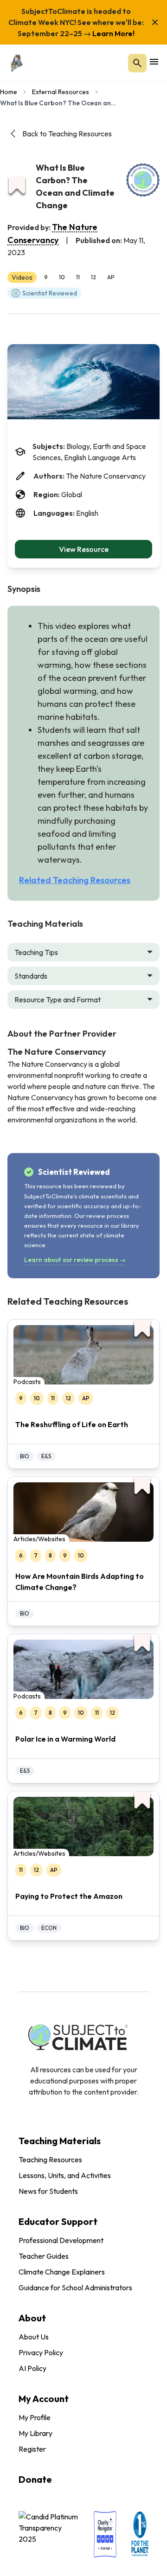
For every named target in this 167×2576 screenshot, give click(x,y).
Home (9, 92)
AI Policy (32, 2368)
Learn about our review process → (75, 1260)
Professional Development (61, 2240)
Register (32, 2449)
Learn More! (113, 33)
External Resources (61, 92)
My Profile (35, 2417)
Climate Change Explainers (62, 2272)
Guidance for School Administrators (75, 2288)
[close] (155, 22)
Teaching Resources (50, 2159)
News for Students (48, 2191)
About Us (34, 2337)
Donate (35, 2479)
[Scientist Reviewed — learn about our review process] (143, 180)
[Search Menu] (137, 63)
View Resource (84, 549)
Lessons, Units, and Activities (65, 2175)
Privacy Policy (41, 2352)
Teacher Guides (44, 2256)
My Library (35, 2433)
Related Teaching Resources (75, 880)
